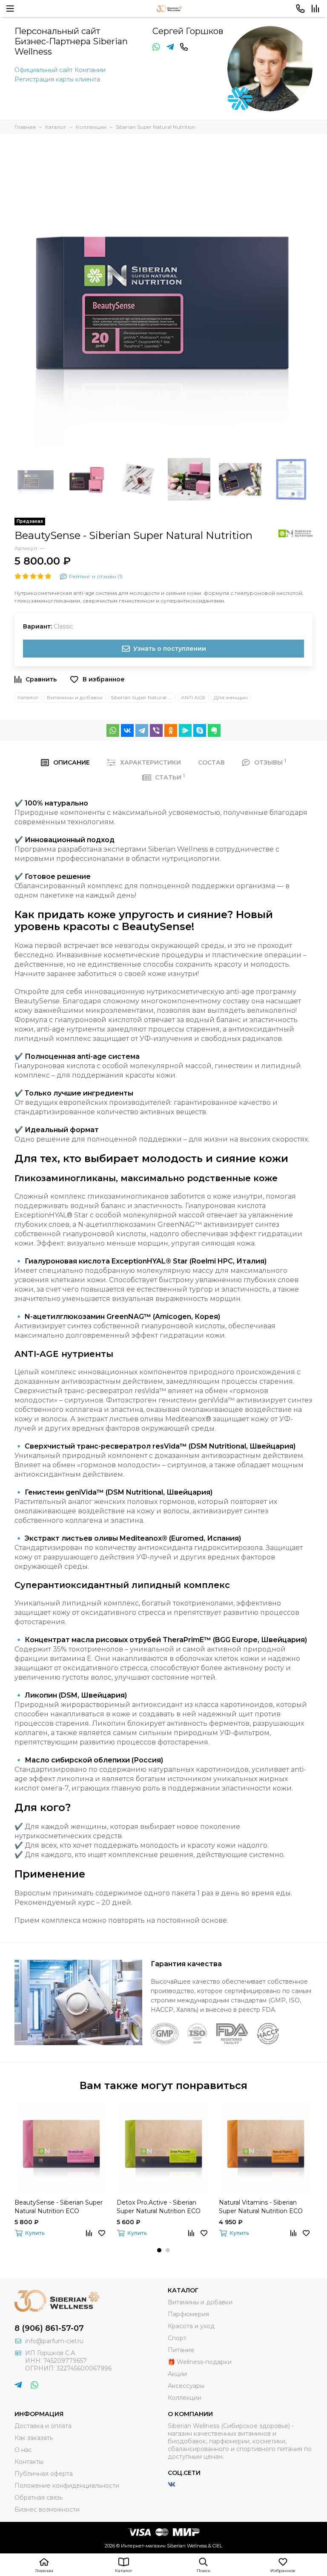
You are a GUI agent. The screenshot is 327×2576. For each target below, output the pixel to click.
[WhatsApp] (113, 730)
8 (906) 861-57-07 (49, 2328)
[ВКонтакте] (127, 730)
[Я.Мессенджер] (185, 730)
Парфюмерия (188, 2314)
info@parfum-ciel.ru (54, 2341)
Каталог (28, 697)
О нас (23, 2450)
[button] (159, 2250)
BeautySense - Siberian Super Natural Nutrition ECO (59, 2207)
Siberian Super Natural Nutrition (143, 697)
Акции (177, 2374)
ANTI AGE (193, 697)
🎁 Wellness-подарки (200, 2362)
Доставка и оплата (43, 2426)
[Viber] (156, 730)
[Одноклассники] (171, 730)
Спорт (177, 2338)
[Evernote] (214, 730)
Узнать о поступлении (170, 649)
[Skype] (200, 730)
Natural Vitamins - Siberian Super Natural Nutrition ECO (261, 2207)
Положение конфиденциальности (67, 2486)
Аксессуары (186, 2386)
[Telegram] (142, 730)
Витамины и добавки (75, 697)
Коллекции (185, 2398)
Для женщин (231, 697)
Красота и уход (191, 2326)
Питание (181, 2350)
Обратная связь (39, 2498)
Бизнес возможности (47, 2509)
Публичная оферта (44, 2474)
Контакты (29, 2462)
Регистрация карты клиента (57, 79)
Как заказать (34, 2438)
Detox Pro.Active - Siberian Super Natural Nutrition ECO (159, 2207)
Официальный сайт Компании (60, 70)
